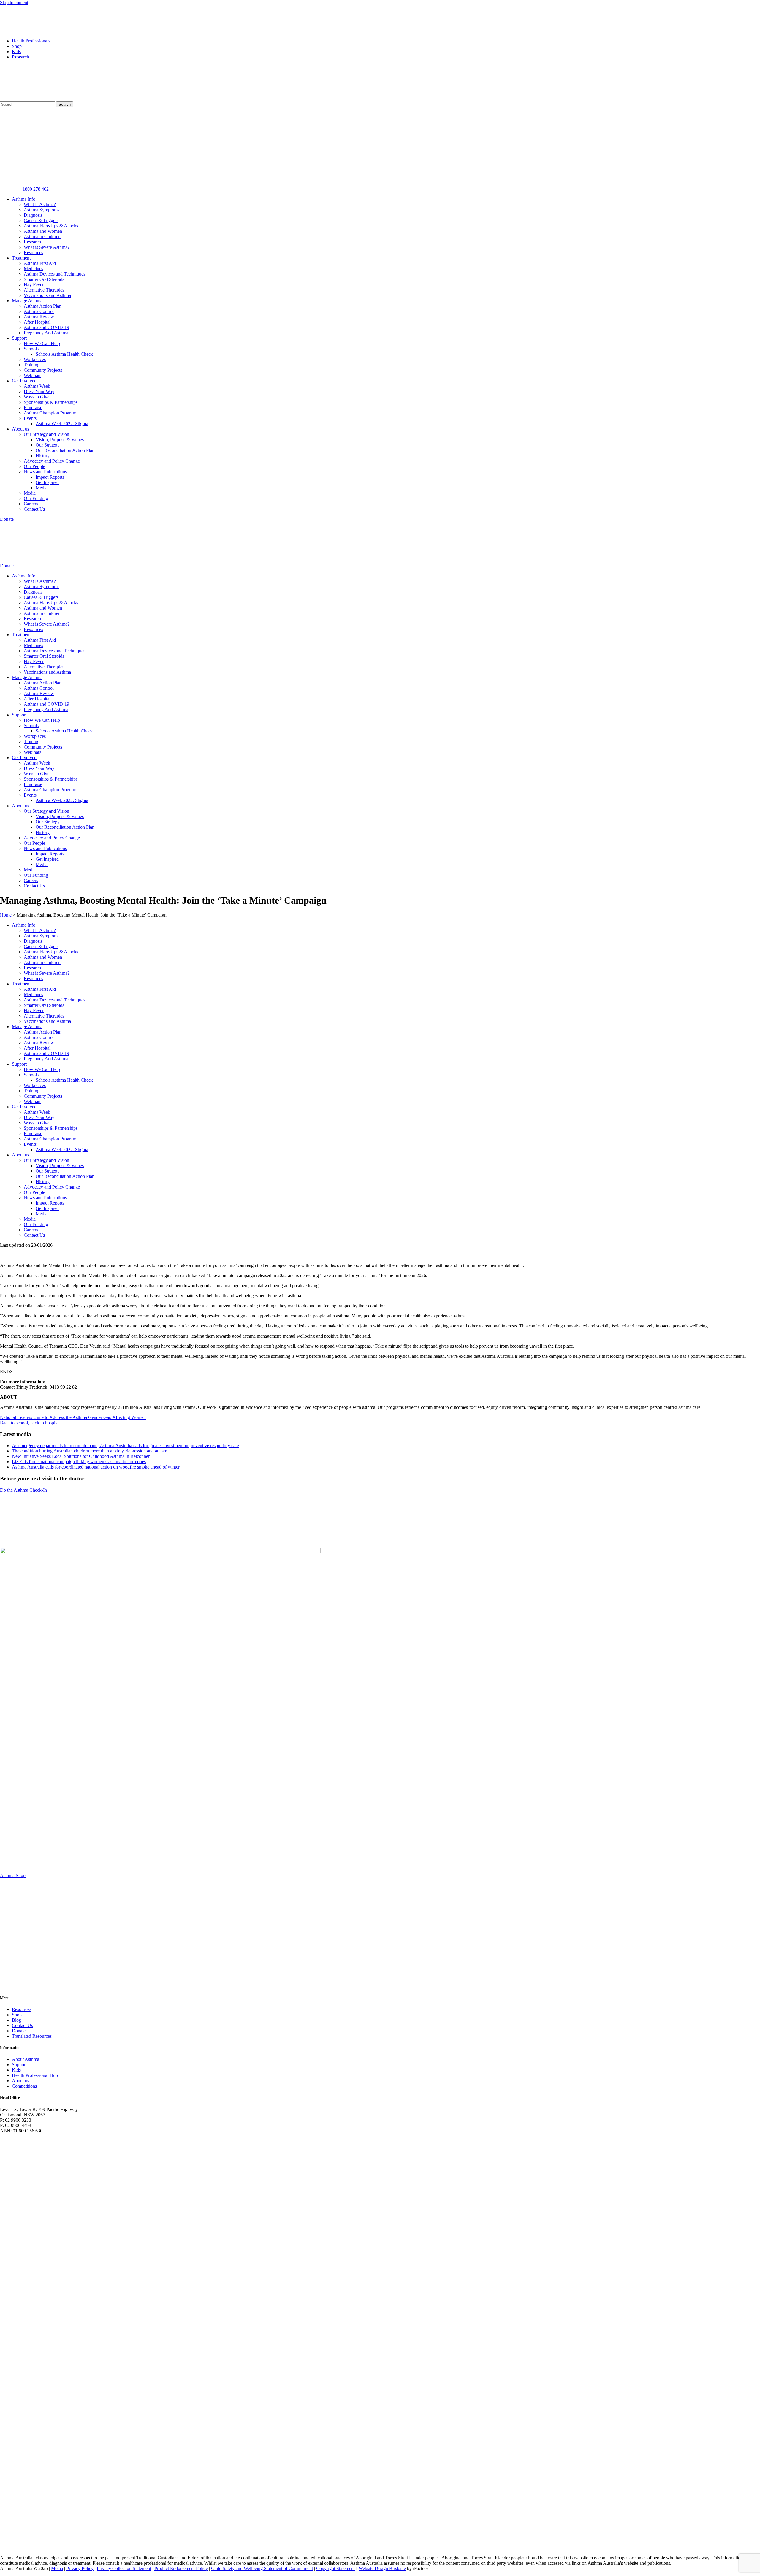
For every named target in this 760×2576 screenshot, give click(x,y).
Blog (16, 2020)
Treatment (21, 258)
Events (30, 418)
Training (32, 365)
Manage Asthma (27, 301)
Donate (19, 2031)
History (43, 456)
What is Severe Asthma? (47, 247)
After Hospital (37, 322)
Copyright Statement (335, 2568)
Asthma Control (39, 311)
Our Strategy (48, 445)
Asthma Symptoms (42, 210)
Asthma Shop (13, 1875)
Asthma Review (39, 317)
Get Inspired (47, 482)
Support (19, 338)
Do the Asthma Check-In (23, 1490)
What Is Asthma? (40, 204)
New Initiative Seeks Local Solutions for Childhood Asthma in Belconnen (81, 1456)
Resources (33, 253)
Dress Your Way (39, 391)
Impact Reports (50, 477)
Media (42, 488)
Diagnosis (33, 215)
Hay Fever (34, 285)
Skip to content (14, 3)
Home (6, 915)
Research (20, 57)
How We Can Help (42, 343)
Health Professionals (31, 41)
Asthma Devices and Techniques (54, 274)
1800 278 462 (36, 189)
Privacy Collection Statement (124, 2568)
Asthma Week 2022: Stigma (62, 424)
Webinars (33, 375)
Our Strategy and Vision (46, 434)
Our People (34, 466)
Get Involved (24, 381)
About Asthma (26, 2059)
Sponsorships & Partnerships (51, 402)
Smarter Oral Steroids (44, 279)
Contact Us (34, 509)
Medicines (33, 269)
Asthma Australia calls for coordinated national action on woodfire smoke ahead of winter (96, 1467)
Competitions (24, 2086)
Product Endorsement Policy (181, 2568)
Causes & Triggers (41, 220)
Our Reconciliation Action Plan (65, 450)
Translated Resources (32, 2036)
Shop (17, 46)
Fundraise (33, 408)
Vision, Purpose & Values (60, 440)
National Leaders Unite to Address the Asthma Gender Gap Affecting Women (73, 1417)
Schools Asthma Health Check (64, 354)
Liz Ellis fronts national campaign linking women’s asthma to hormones (79, 1462)
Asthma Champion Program (50, 413)
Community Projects (43, 370)
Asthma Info (24, 199)
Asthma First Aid (40, 263)
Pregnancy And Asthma (46, 333)
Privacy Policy (80, 2568)
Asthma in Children (42, 236)
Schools (31, 349)
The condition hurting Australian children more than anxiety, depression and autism (90, 1451)
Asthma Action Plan (43, 306)
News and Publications (45, 472)
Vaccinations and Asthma (47, 295)
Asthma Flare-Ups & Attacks (51, 226)
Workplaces (35, 359)
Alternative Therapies (44, 290)
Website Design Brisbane (382, 2568)
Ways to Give (37, 397)
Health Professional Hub (35, 2075)
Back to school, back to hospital (30, 1423)
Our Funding (36, 498)
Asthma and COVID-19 (46, 327)
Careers (31, 504)
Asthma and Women (43, 231)
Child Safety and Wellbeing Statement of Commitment (262, 2568)
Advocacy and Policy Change (52, 461)
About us (20, 429)
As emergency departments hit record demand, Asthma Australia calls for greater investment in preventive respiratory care (125, 1446)
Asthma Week (37, 386)
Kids (16, 52)
